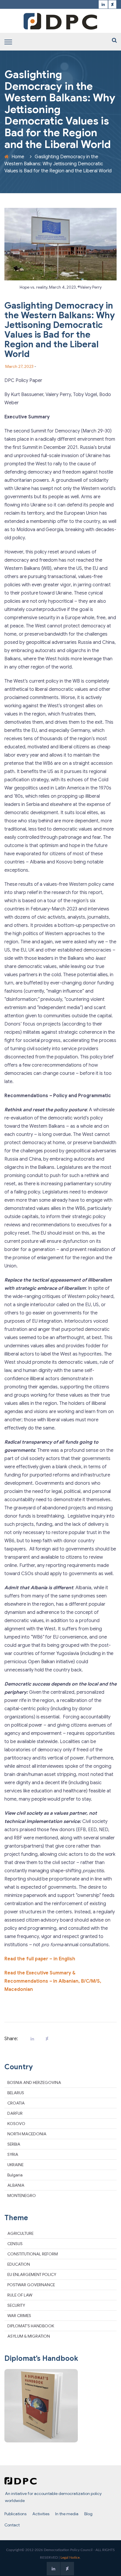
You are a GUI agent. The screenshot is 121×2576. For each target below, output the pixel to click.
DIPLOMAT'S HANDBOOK (31, 2326)
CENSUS (15, 2244)
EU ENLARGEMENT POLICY (32, 2274)
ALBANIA (16, 2185)
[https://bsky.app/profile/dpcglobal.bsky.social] (112, 5)
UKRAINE (15, 2165)
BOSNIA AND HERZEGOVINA (34, 2082)
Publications (15, 2514)
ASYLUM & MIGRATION (29, 2336)
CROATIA (16, 2103)
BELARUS (16, 2093)
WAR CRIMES (19, 2316)
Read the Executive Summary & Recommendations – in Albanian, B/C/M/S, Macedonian (53, 1981)
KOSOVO (16, 2124)
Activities (41, 2514)
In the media (67, 2514)
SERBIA (14, 2144)
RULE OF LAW (20, 2295)
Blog (88, 2514)
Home (18, 157)
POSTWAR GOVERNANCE (31, 2285)
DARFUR (15, 2113)
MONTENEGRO (22, 2196)
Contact (12, 2525)
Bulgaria (15, 2175)
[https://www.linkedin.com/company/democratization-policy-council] (103, 5)
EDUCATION (19, 2264)
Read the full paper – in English (40, 1959)
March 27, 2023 (19, 366)
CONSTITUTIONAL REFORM (33, 2254)
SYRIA (13, 2154)
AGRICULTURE (20, 2233)
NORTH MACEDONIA (27, 2134)
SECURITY (16, 2305)
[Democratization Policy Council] (60, 21)
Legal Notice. (70, 2558)
